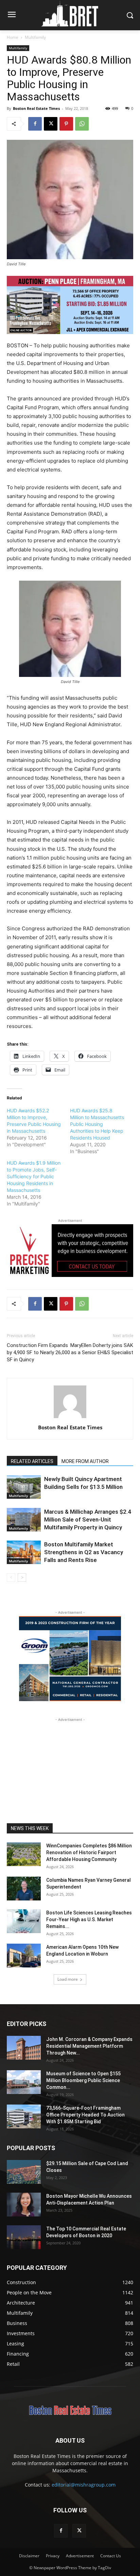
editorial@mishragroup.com (84, 2485)
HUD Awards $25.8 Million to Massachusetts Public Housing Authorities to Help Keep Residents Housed (97, 1124)
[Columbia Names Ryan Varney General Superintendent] (24, 1889)
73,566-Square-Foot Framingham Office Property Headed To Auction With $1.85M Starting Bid (85, 2115)
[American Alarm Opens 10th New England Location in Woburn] (24, 1956)
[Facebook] (35, 124)
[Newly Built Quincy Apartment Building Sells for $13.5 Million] (24, 1487)
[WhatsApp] (82, 124)
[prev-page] (11, 1577)
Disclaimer (29, 2556)
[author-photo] (70, 1418)
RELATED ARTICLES (32, 1461)
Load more (68, 1979)
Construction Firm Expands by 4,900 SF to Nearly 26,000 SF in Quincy (38, 1352)
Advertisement (80, 2556)
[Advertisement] (70, 1766)
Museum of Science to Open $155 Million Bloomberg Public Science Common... (83, 2080)
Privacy (53, 2556)
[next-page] (22, 1577)
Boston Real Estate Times (36, 108)
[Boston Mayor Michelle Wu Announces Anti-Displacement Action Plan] (24, 2205)
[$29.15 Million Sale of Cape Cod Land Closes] (24, 2172)
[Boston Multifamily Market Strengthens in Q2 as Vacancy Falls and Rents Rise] (24, 1552)
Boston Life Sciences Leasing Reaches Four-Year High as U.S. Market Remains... (89, 1919)
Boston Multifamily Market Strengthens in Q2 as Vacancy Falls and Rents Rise (84, 1552)
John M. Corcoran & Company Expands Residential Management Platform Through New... (89, 2046)
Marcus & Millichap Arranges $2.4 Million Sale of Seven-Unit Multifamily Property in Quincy (88, 1519)
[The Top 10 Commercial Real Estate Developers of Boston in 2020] (24, 2237)
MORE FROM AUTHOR (85, 1461)
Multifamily (35, 37)
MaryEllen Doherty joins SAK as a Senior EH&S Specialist (102, 1349)
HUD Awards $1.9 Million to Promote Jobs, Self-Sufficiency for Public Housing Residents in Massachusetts (34, 1176)
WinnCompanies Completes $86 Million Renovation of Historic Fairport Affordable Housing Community (89, 1852)
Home (13, 37)
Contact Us (111, 2556)
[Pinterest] (66, 124)
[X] (51, 124)
